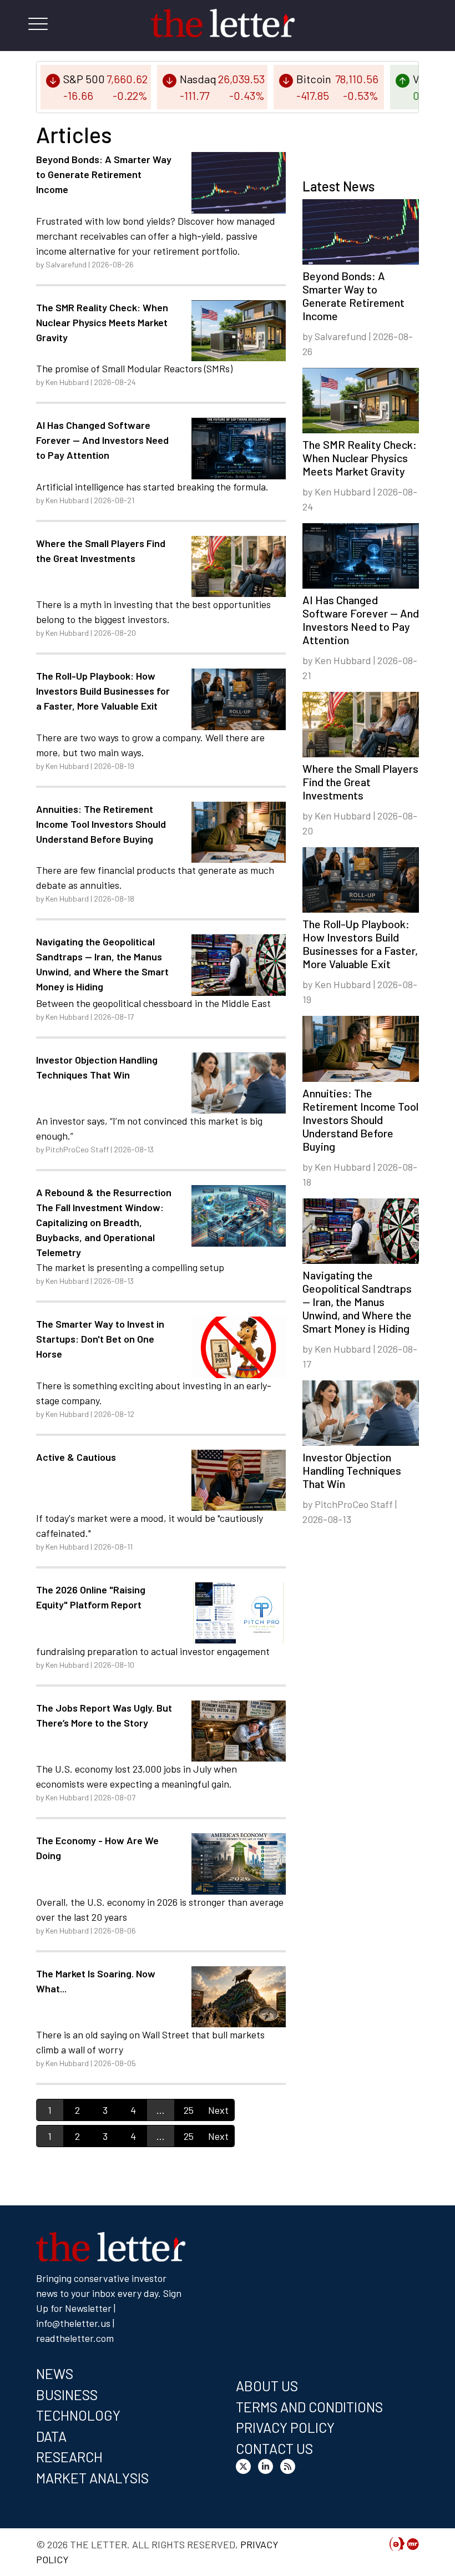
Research (69, 2457)
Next (218, 2110)
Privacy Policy (285, 2427)
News (55, 2373)
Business (67, 2395)
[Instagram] (268, 2468)
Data (51, 2436)
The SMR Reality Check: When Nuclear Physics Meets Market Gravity (102, 322)
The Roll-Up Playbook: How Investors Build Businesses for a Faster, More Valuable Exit (103, 691)
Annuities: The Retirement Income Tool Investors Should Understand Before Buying (101, 824)
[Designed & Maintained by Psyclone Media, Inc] (397, 2545)
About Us (267, 2386)
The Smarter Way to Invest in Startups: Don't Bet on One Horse (100, 1339)
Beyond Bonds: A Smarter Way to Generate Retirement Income (104, 174)
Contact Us (274, 2448)
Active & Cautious (76, 1457)
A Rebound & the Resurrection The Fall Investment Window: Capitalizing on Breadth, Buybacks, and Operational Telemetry (104, 1222)
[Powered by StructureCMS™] (413, 2545)
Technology (78, 2415)
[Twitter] (246, 2468)
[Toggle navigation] (38, 26)
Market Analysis (92, 2478)
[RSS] (290, 2468)
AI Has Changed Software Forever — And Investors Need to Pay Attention (102, 440)
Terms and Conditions (309, 2407)
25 (189, 2110)
